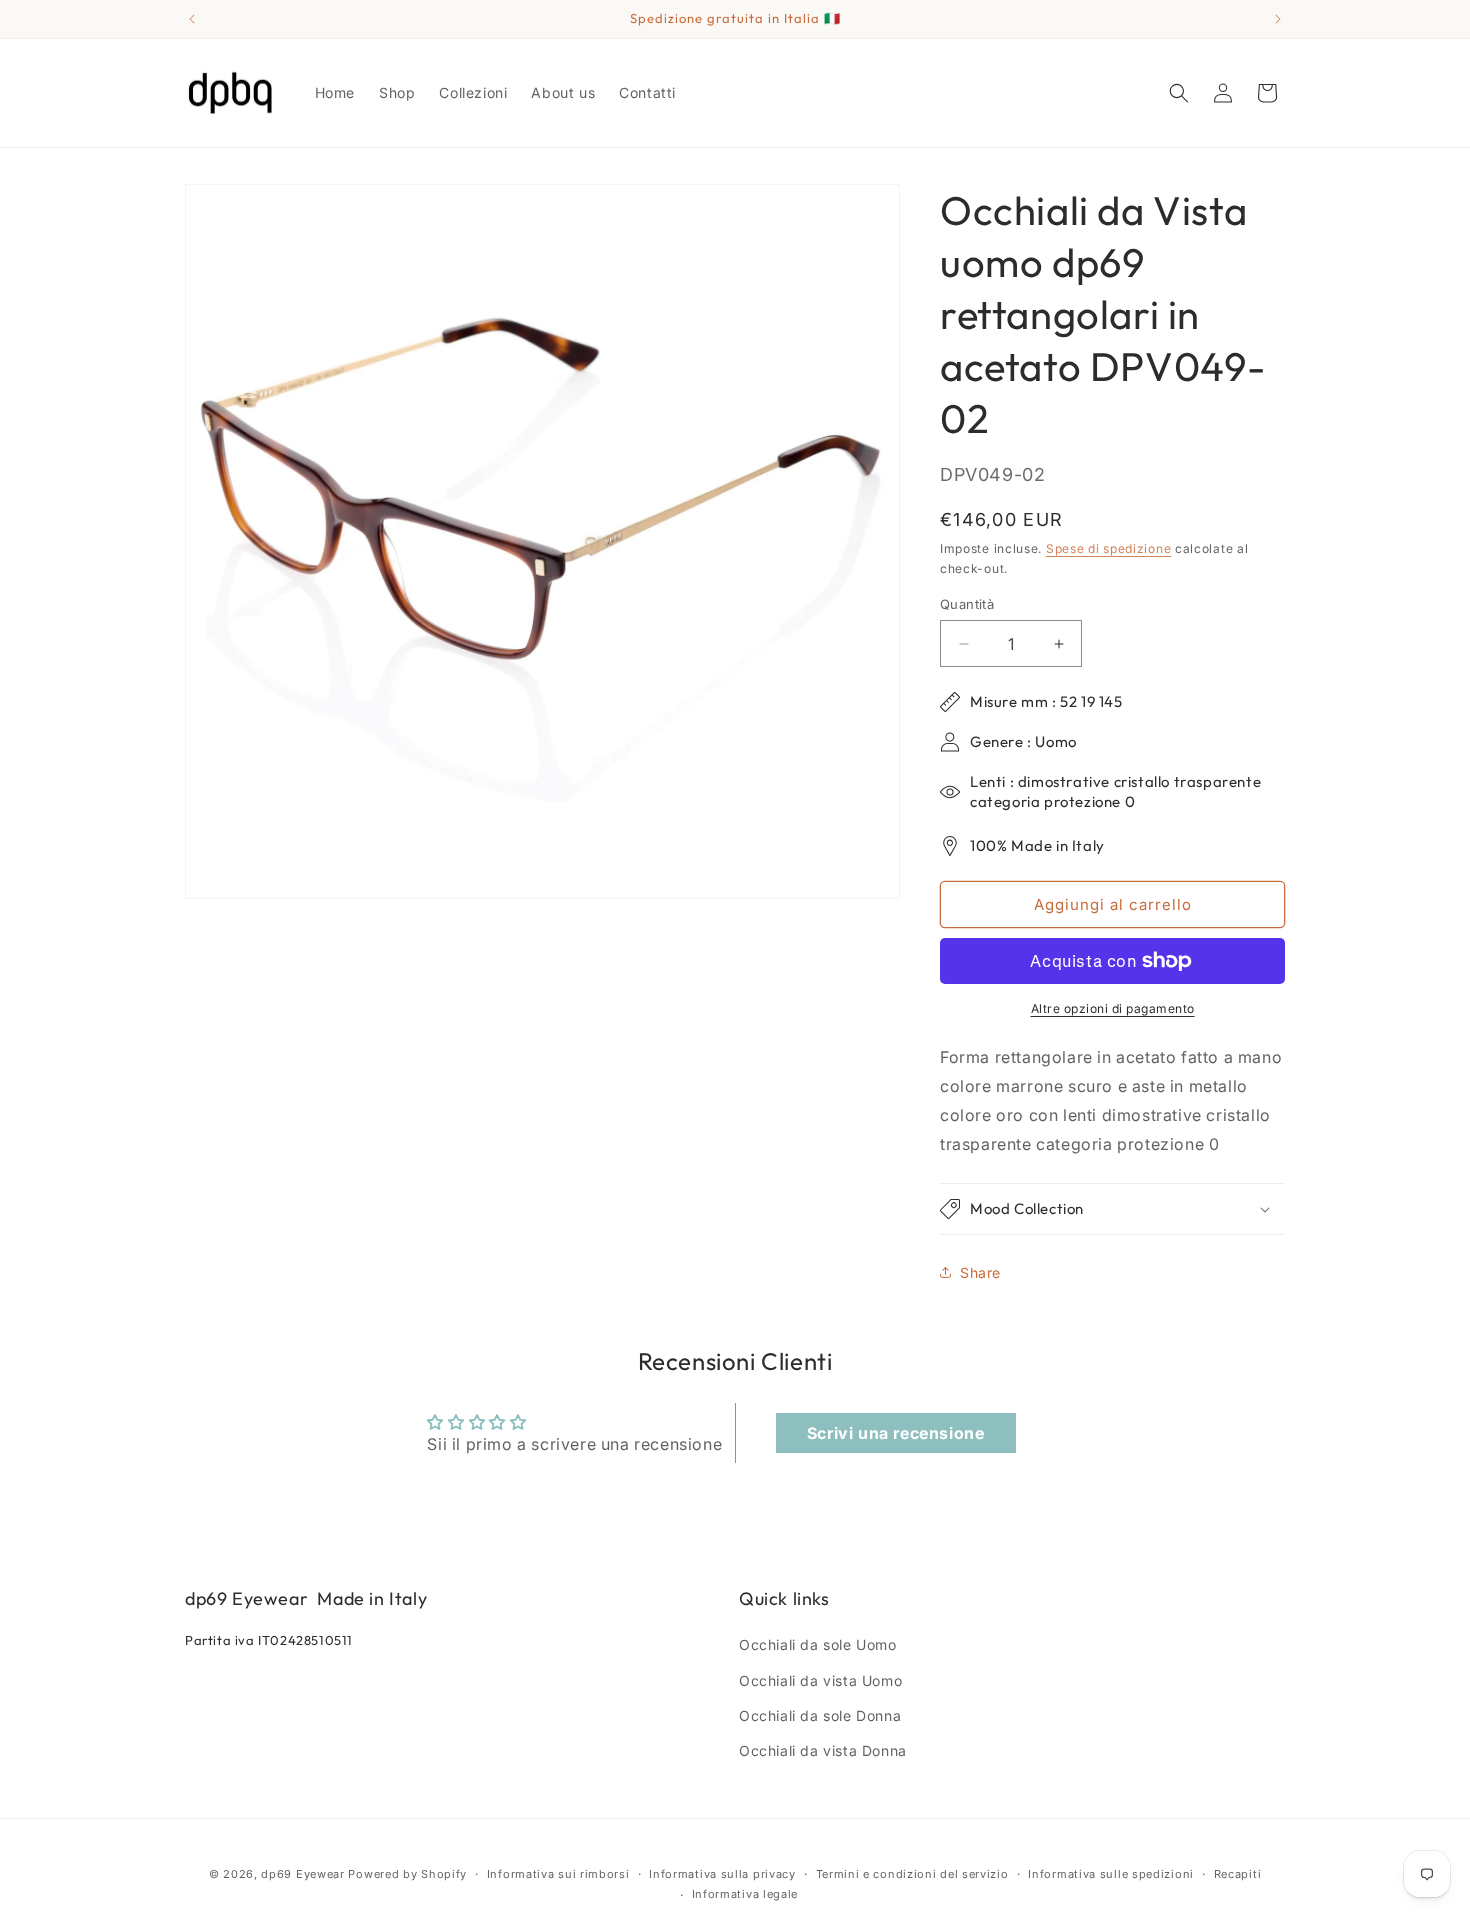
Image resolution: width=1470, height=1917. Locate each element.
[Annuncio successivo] (1278, 19)
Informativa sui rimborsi (558, 1874)
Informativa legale (745, 1894)
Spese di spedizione (1108, 548)
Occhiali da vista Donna (823, 1750)
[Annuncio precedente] (192, 19)
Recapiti (1238, 1874)
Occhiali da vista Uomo (820, 1680)
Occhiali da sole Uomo (818, 1644)
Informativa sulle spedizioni (1111, 1874)
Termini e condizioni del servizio (912, 1874)
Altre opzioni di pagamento (1113, 1008)
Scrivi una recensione (896, 1433)
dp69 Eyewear (302, 1874)
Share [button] (980, 1272)
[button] (1179, 93)
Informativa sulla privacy (722, 1874)
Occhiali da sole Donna (820, 1715)
